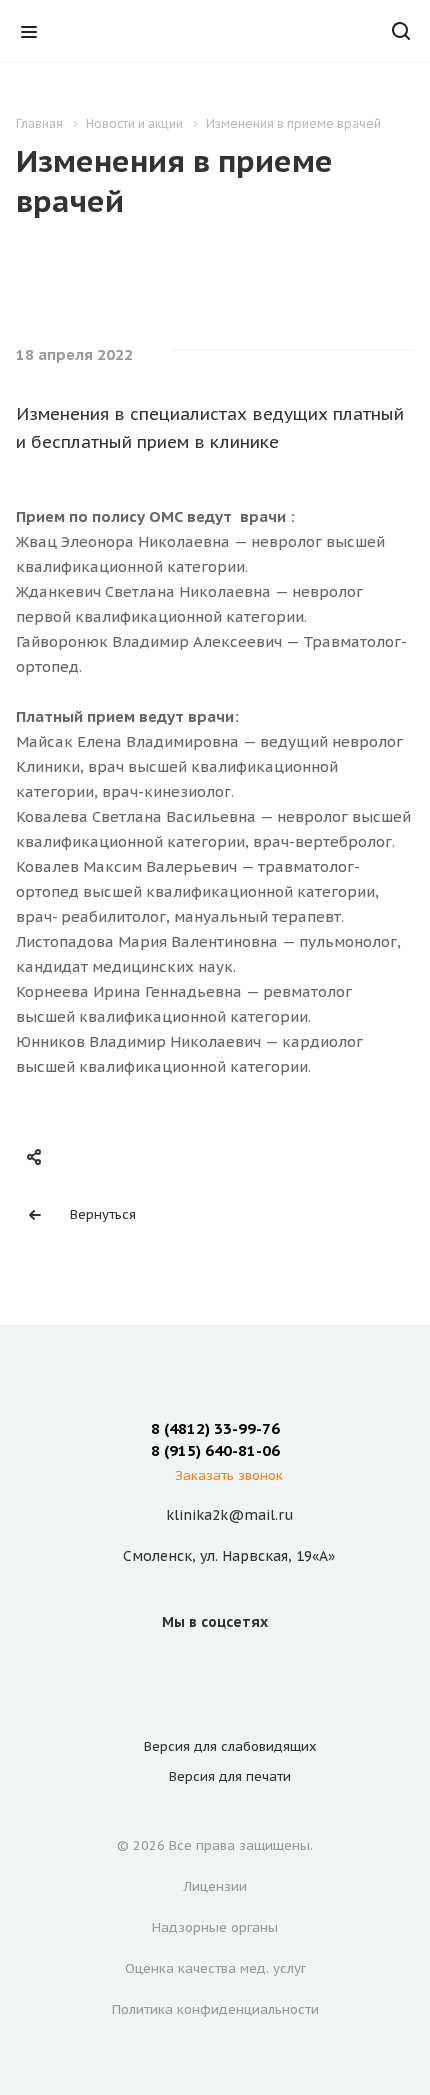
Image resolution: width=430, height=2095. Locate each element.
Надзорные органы (215, 1927)
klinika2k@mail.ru (229, 1515)
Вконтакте (191, 1667)
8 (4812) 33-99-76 (215, 1428)
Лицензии (215, 1886)
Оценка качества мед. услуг (215, 1968)
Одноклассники (239, 1667)
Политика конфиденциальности (215, 2009)
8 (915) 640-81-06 (215, 1450)
